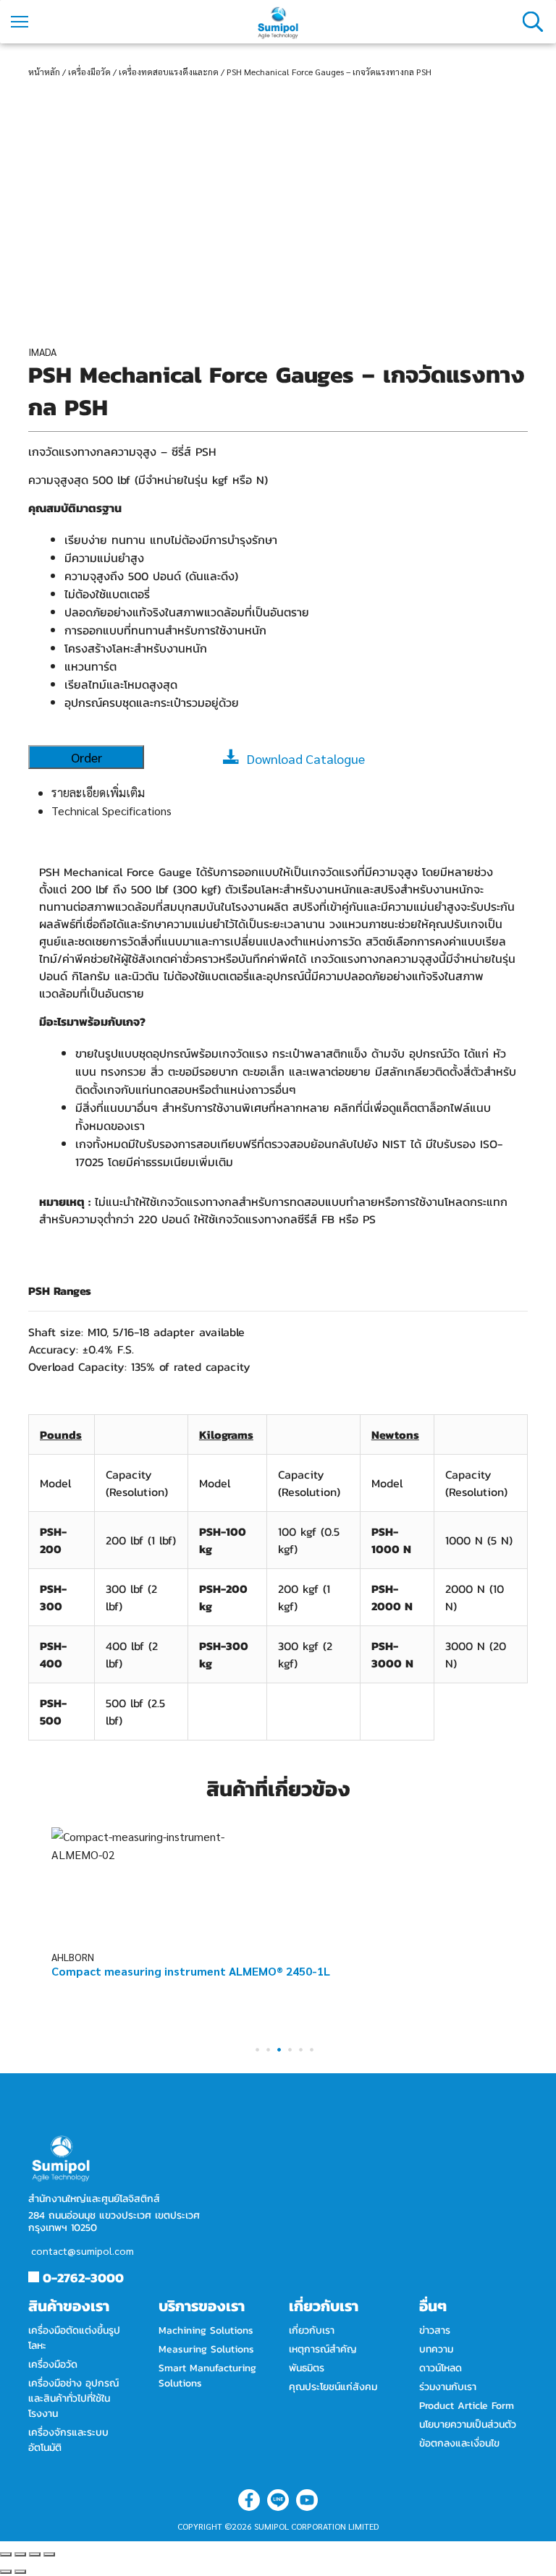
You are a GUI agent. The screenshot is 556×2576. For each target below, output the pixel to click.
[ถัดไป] (20, 2572)
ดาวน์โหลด (441, 2368)
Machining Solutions (206, 2330)
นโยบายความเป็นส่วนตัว (468, 2424)
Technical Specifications (111, 811)
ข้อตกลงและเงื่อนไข (459, 2443)
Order (87, 757)
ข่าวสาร (435, 2330)
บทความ (436, 2349)
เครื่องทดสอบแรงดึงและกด (169, 72)
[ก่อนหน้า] (6, 2572)
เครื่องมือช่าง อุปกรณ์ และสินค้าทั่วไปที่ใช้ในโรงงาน (73, 2398)
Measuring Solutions (206, 2349)
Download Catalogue (306, 758)
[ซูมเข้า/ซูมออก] (49, 2554)
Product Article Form (467, 2406)
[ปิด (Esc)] (6, 2554)
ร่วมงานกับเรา (448, 2387)
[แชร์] (20, 2554)
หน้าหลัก (44, 72)
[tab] (290, 792)
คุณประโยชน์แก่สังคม (333, 2387)
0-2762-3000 (83, 2278)
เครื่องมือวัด (89, 72)
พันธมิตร (307, 2368)
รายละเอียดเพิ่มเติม (98, 792)
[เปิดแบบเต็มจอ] (35, 2554)
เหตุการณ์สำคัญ (323, 2349)
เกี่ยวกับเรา (312, 2330)
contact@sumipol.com (83, 2250)
